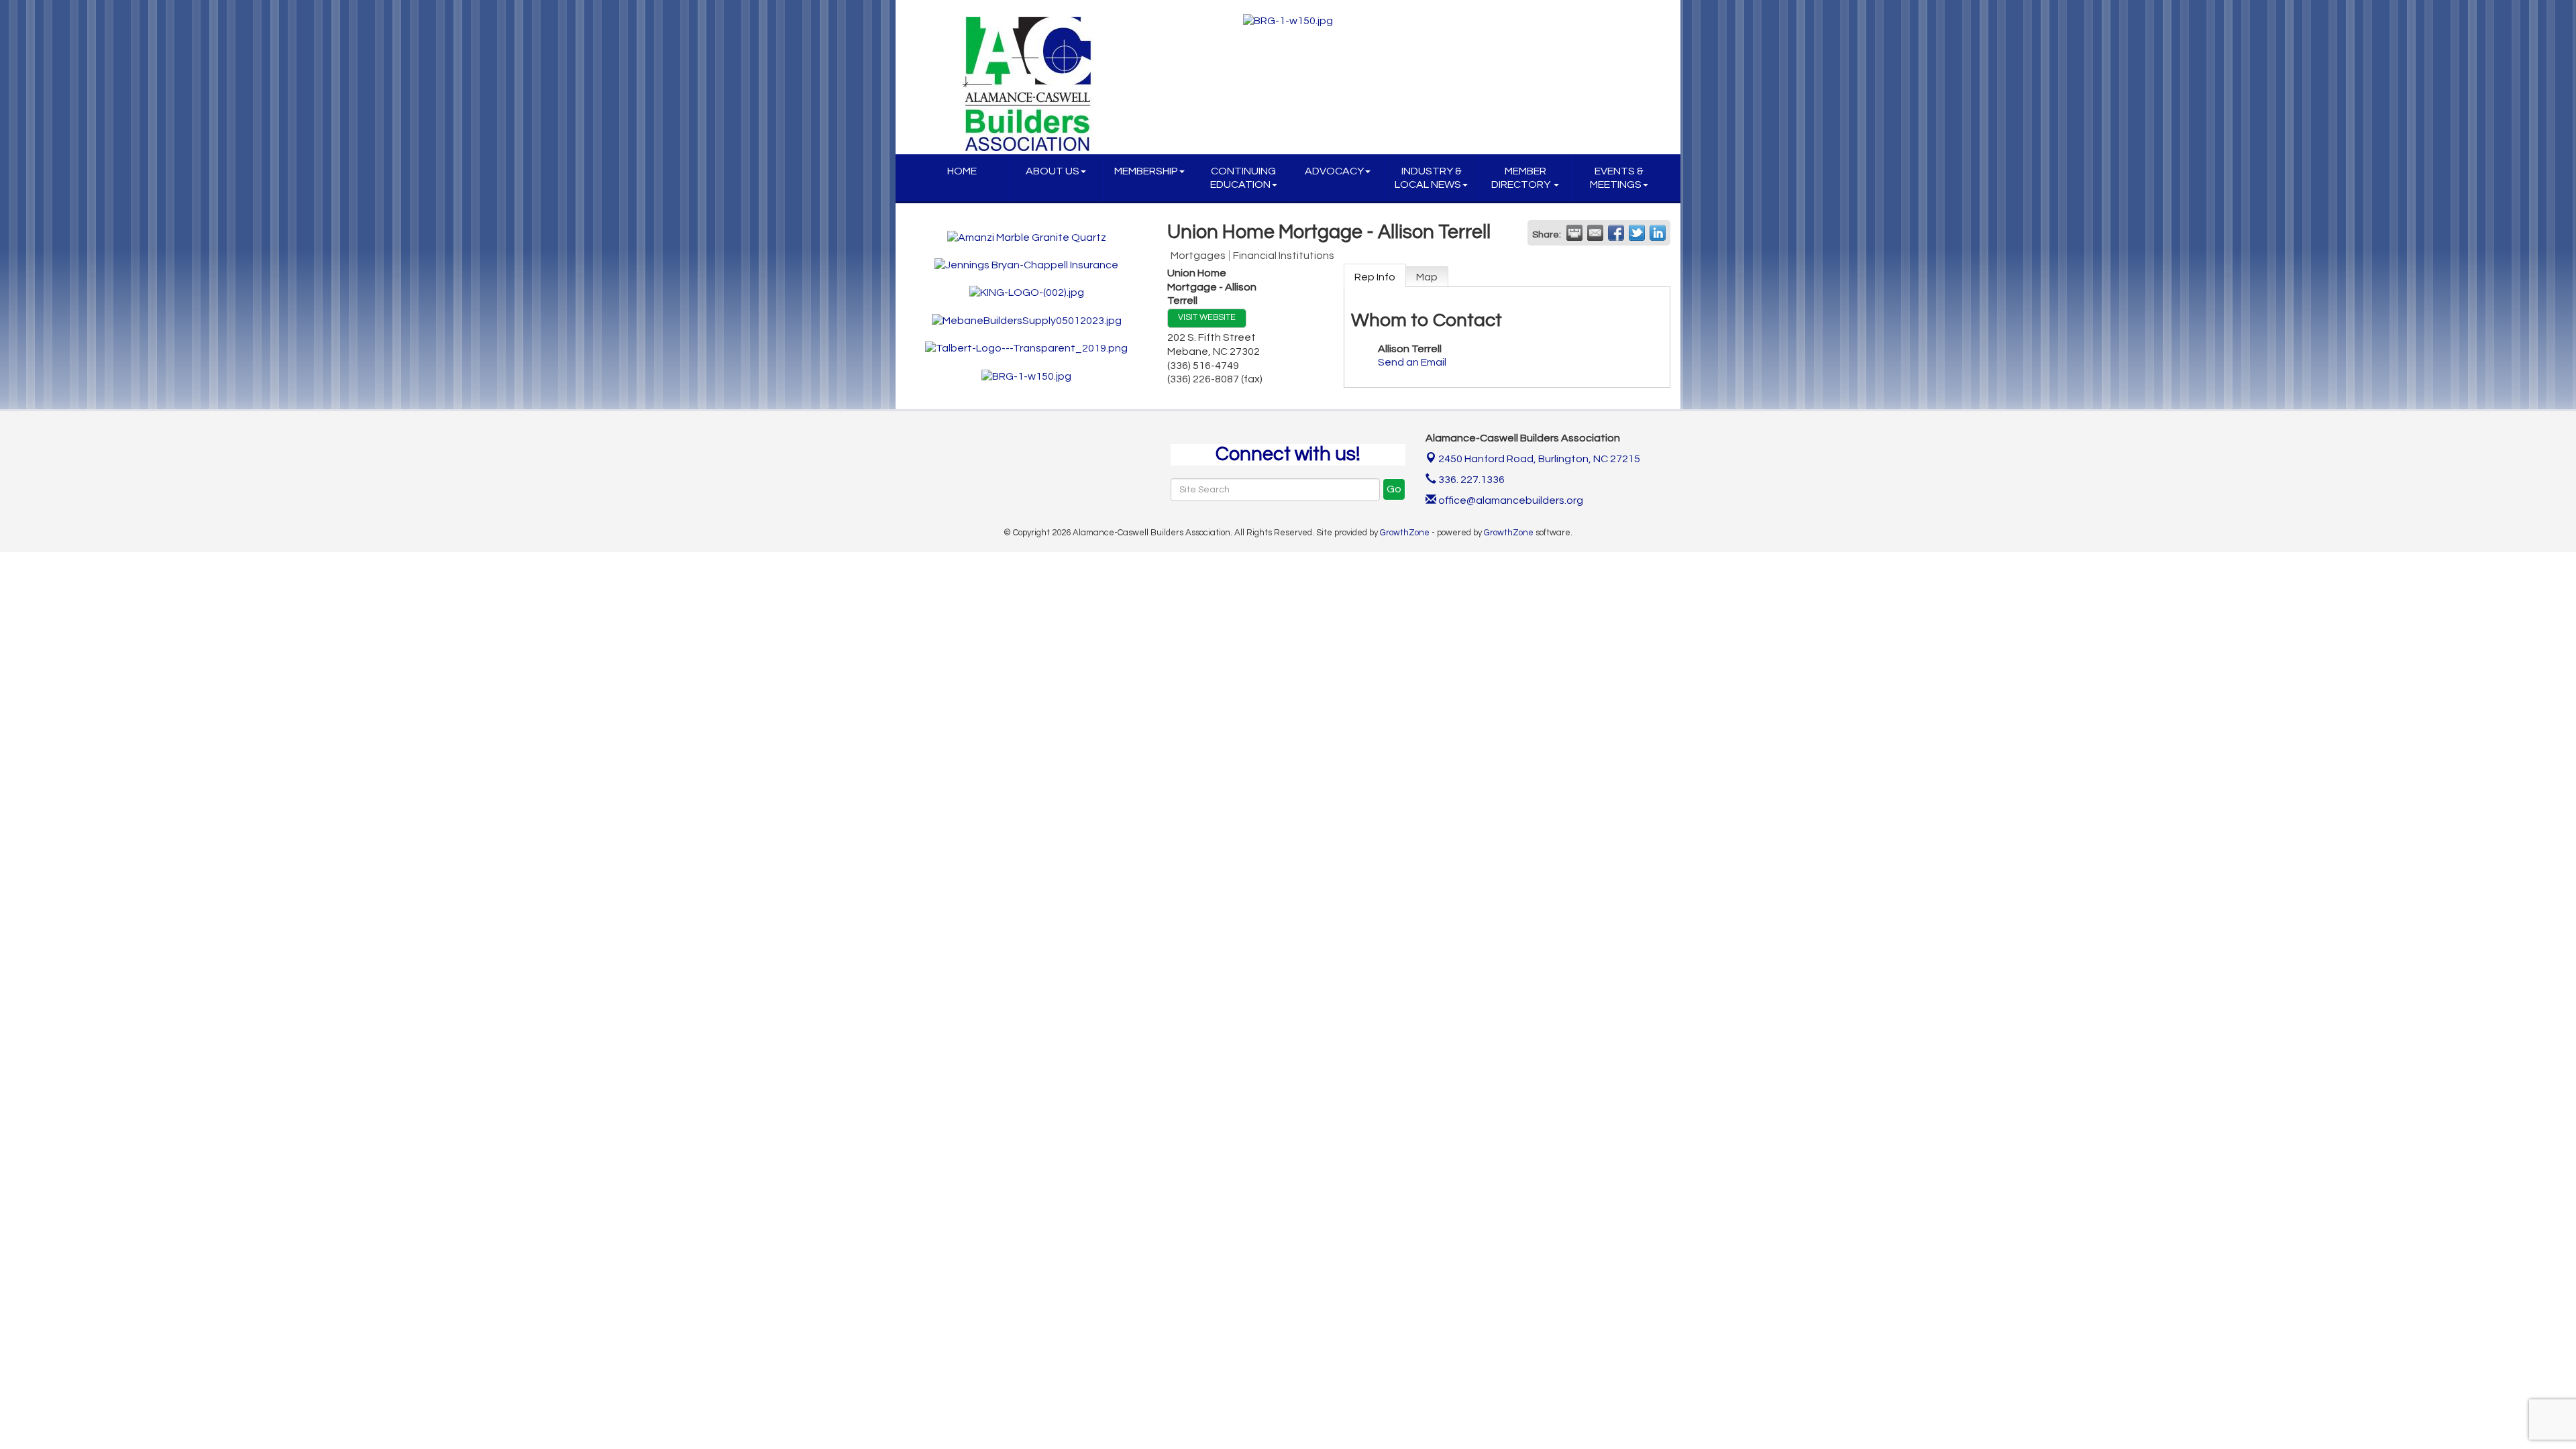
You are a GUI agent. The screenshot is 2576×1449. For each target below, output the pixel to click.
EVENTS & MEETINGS (1617, 178)
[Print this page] (1574, 233)
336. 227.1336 (1470, 480)
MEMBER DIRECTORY (1522, 178)
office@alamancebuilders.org (1510, 500)
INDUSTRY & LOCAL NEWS (1428, 178)
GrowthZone (1405, 533)
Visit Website (1207, 318)
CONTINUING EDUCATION (1243, 178)
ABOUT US (1053, 171)
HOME (962, 171)
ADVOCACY (1334, 171)
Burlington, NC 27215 (1539, 459)
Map (1427, 277)
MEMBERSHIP (1146, 171)
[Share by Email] (1595, 233)
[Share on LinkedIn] (1658, 233)
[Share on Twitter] (1637, 233)
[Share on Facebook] (1616, 233)
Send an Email (1412, 362)
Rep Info (1375, 277)
